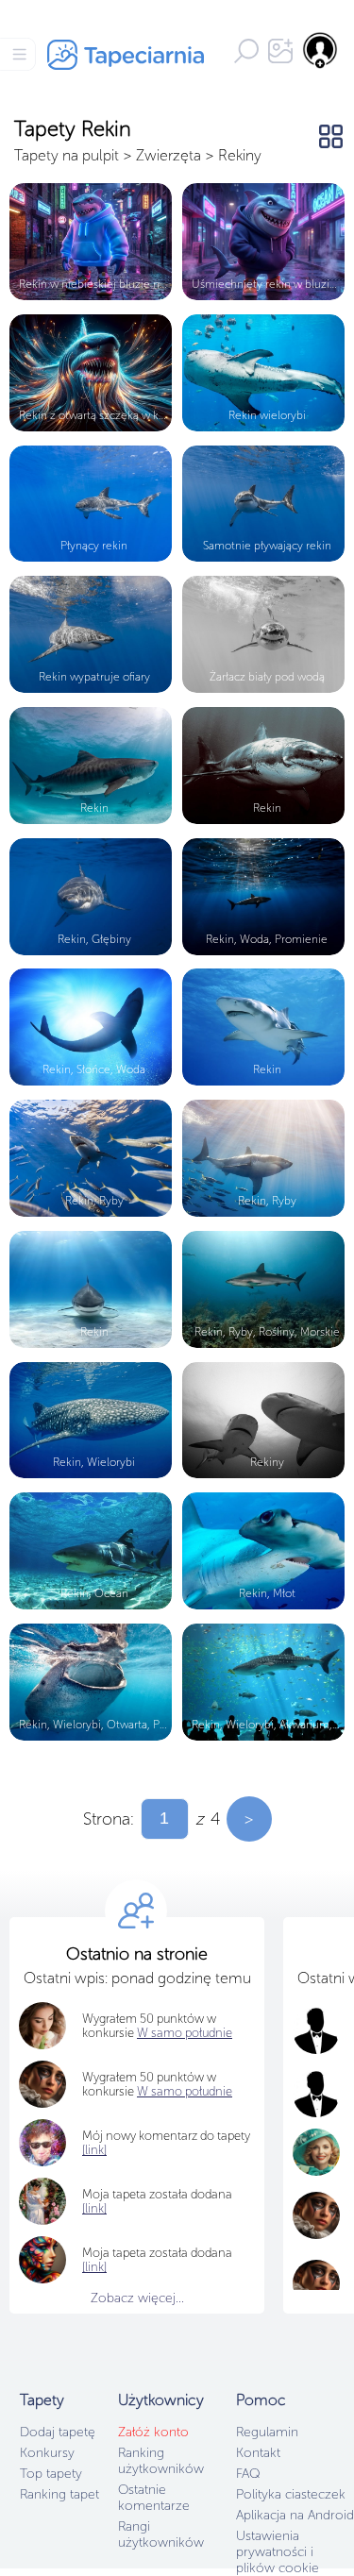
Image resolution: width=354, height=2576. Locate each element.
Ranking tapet (59, 2494)
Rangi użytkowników (161, 2534)
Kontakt (258, 2453)
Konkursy (47, 2453)
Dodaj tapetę (58, 2432)
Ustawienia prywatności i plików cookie (278, 2552)
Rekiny (240, 155)
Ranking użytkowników (161, 2461)
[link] (94, 2208)
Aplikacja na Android (295, 2515)
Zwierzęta (169, 155)
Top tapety (51, 2474)
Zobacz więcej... (137, 2298)
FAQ (248, 2474)
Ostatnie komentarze (154, 2498)
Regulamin (267, 2432)
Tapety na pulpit (67, 155)
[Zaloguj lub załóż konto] (321, 50)
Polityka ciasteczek (291, 2494)
